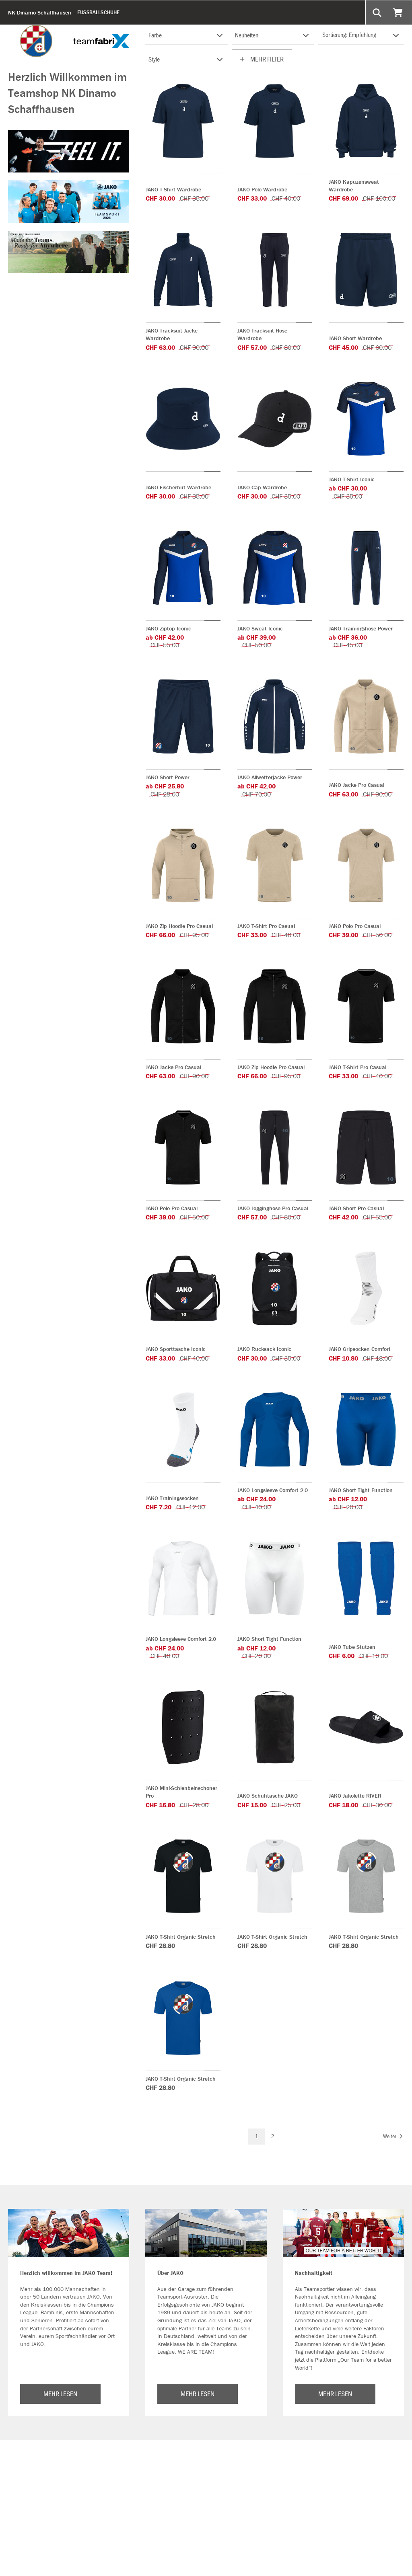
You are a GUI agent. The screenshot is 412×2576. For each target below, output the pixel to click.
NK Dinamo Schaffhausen (40, 12)
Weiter (390, 2136)
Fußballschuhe (99, 12)
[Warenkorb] (399, 12)
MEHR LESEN (60, 2393)
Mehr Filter (267, 59)
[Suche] (378, 12)
